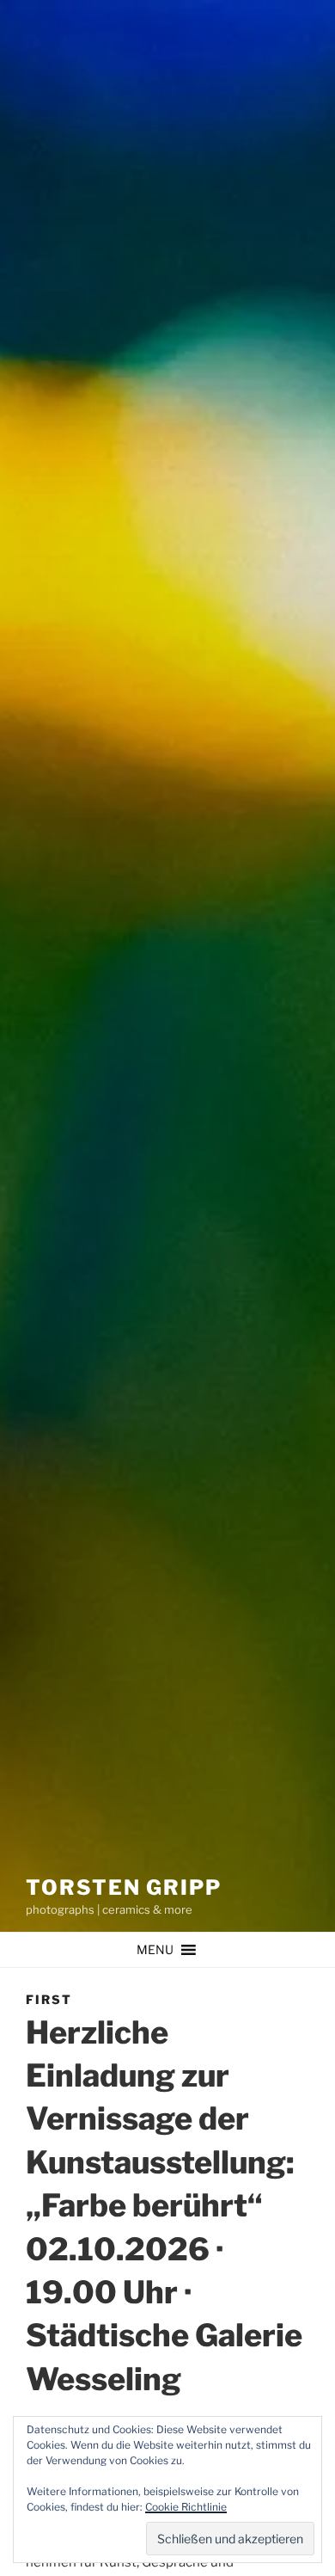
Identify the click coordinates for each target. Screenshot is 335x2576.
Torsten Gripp (124, 1887)
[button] (155, 1950)
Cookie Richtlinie (186, 2507)
